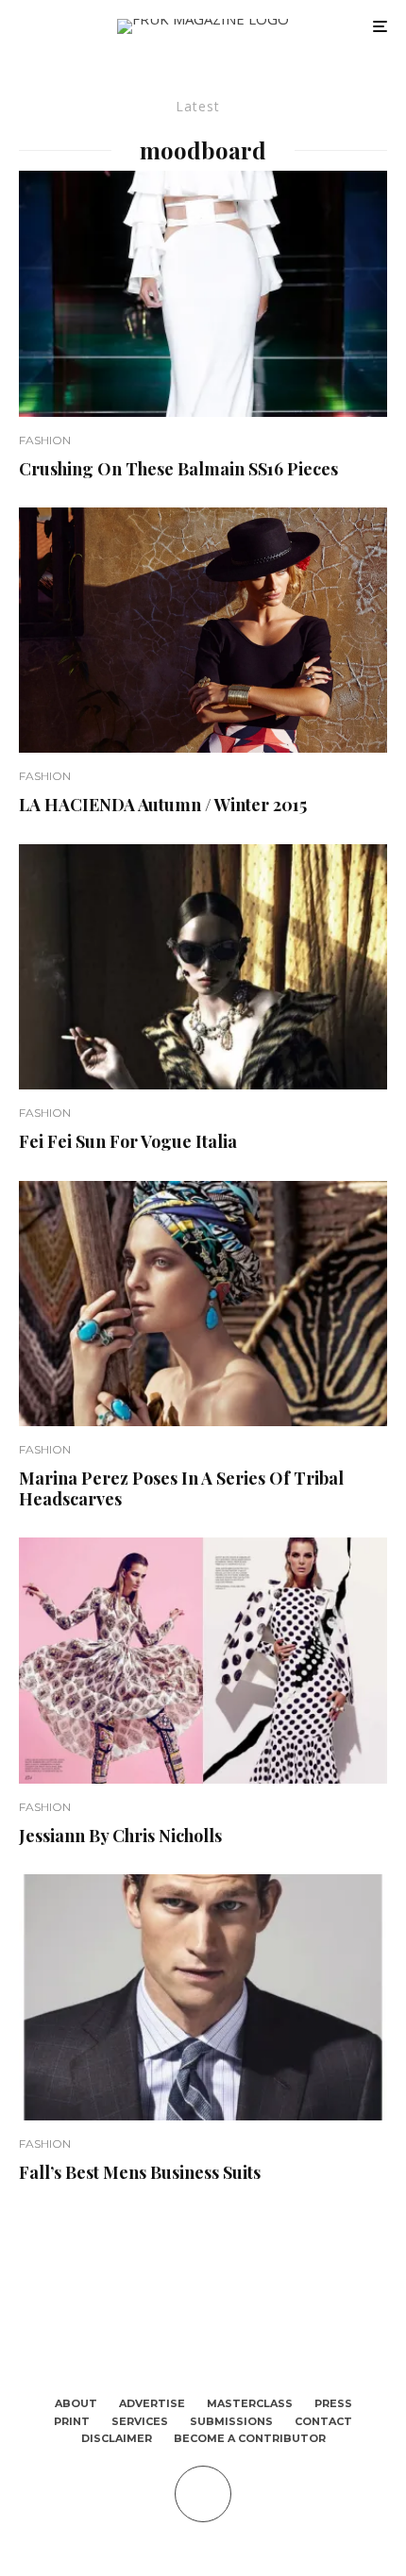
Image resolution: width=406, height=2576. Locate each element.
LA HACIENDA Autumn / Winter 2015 (163, 806)
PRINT (72, 2421)
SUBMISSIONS (231, 2421)
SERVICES (140, 2421)
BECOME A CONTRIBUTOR (250, 2438)
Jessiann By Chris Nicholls (120, 1836)
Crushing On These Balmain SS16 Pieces (178, 470)
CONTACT (323, 2421)
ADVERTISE (152, 2403)
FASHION (45, 440)
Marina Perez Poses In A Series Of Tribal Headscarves (181, 1489)
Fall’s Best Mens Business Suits (140, 2173)
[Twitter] (189, 2324)
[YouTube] (244, 2324)
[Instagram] (217, 2324)
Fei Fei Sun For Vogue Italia (128, 1142)
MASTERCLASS (250, 2403)
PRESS (333, 2403)
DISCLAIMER (117, 2438)
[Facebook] (162, 2324)
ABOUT (76, 2403)
